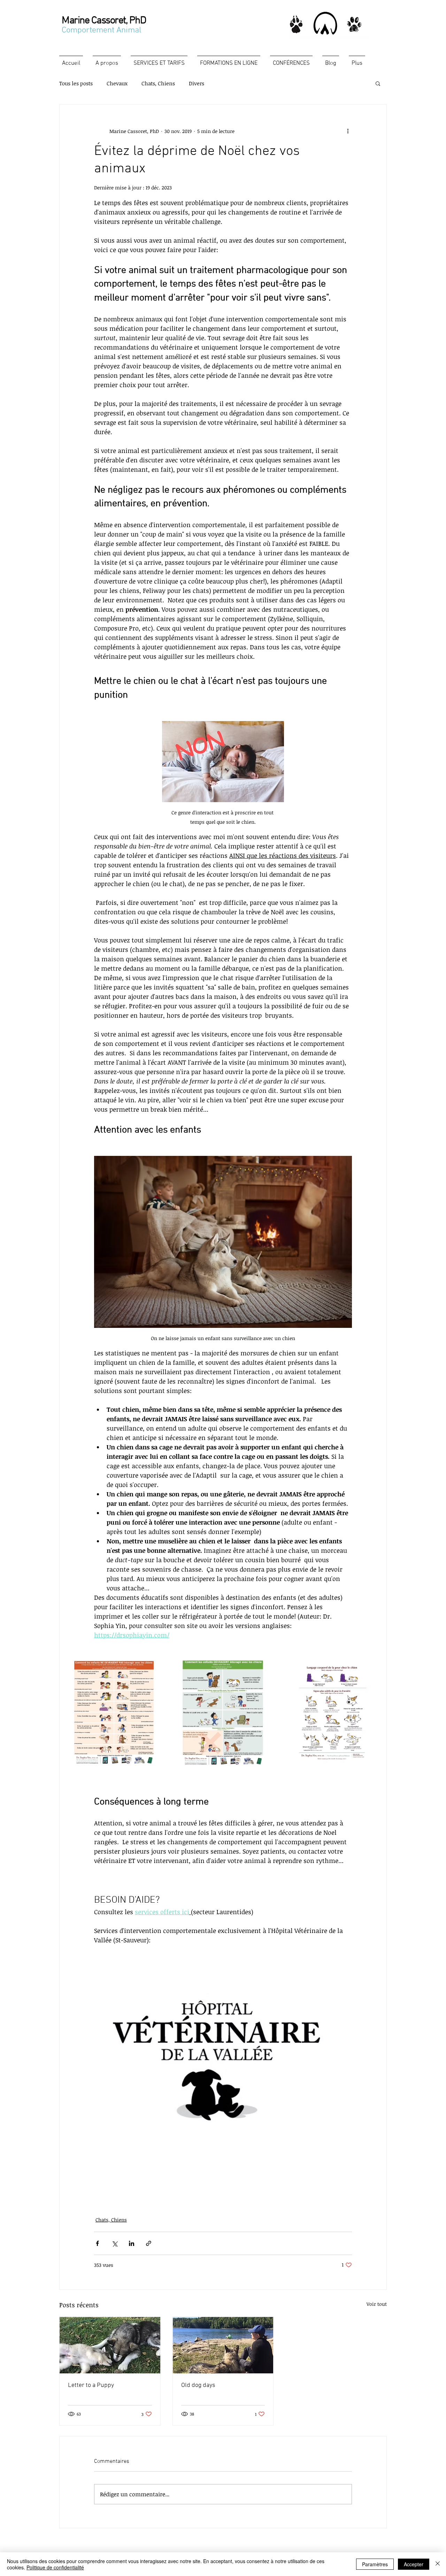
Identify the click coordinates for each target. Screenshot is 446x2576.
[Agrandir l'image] (114, 1713)
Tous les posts (76, 83)
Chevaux (117, 83)
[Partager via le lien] (149, 2243)
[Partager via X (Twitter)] (114, 2243)
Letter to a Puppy (91, 2385)
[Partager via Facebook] (97, 2243)
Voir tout (377, 2304)
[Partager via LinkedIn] (132, 2243)
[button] (378, 83)
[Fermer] (438, 2564)
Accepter (414, 2564)
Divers (197, 83)
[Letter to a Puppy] (110, 2345)
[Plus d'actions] (348, 131)
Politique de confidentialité (55, 2567)
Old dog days (198, 2385)
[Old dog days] (223, 2345)
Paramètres (375, 2564)
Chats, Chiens (158, 83)
